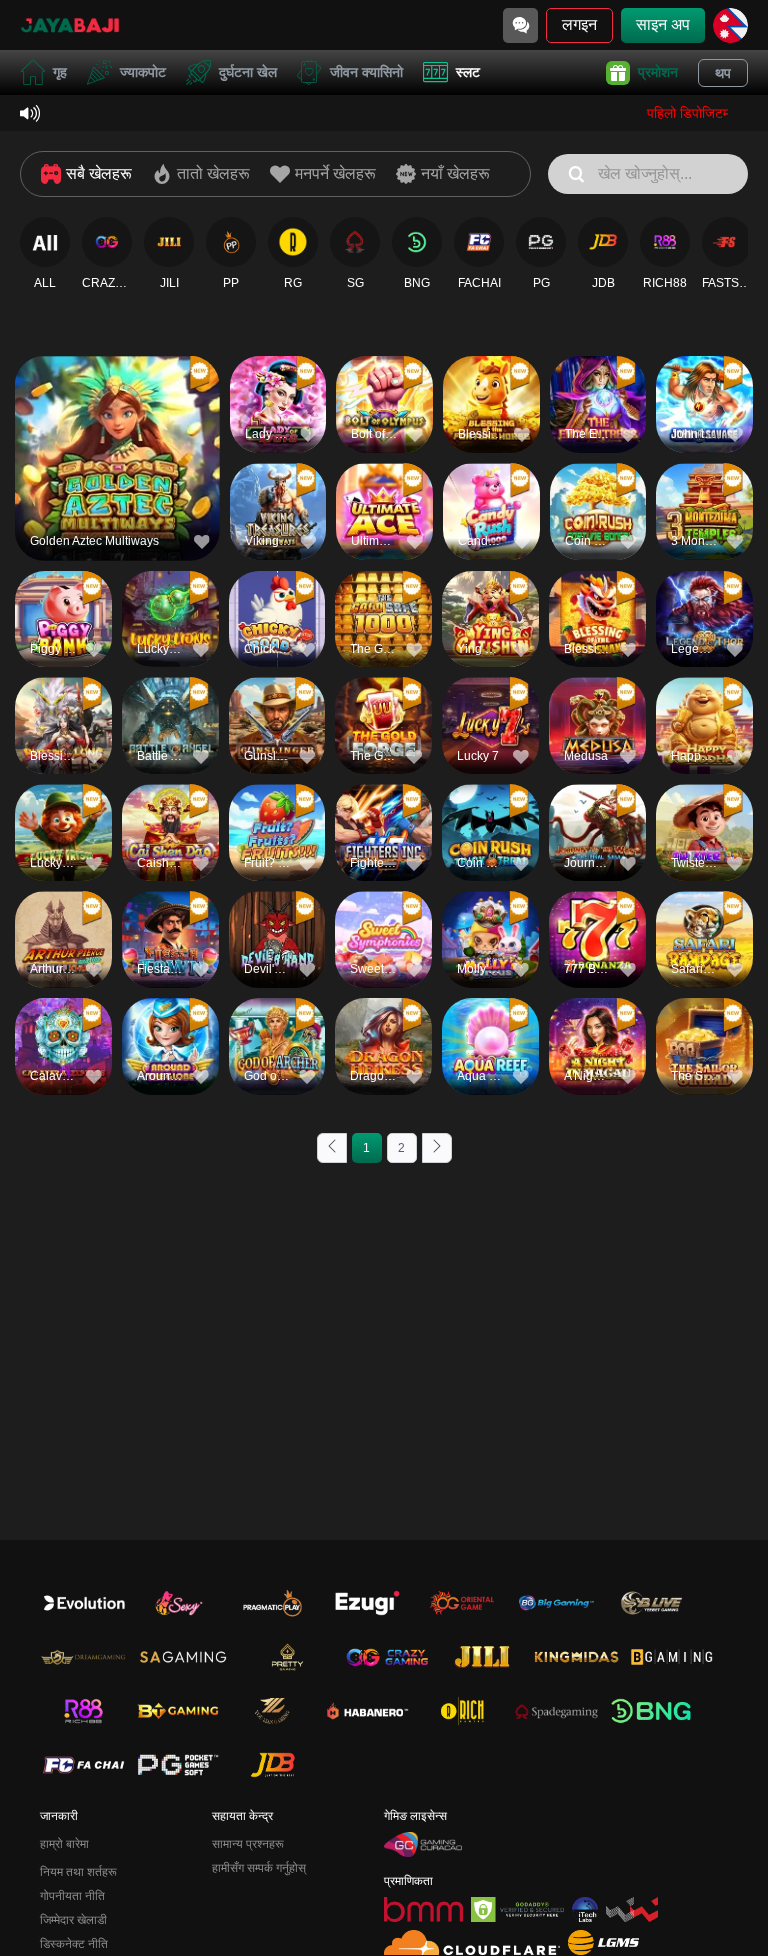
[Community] (520, 25)
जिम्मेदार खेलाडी (73, 1920)
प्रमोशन (658, 72)
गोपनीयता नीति (72, 1896)
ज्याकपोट (143, 72)
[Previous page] (332, 1148)
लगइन (579, 24)
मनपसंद (117, 424)
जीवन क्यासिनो (366, 72)
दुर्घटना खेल (248, 72)
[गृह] (70, 25)
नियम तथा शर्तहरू (78, 1872)
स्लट (468, 72)
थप (723, 73)
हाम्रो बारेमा (64, 1844)
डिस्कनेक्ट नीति (74, 1944)
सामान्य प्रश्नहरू (248, 1844)
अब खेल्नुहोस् (117, 470)
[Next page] (437, 1148)
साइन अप (663, 24)
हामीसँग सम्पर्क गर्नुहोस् (259, 1868)
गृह (60, 72)
